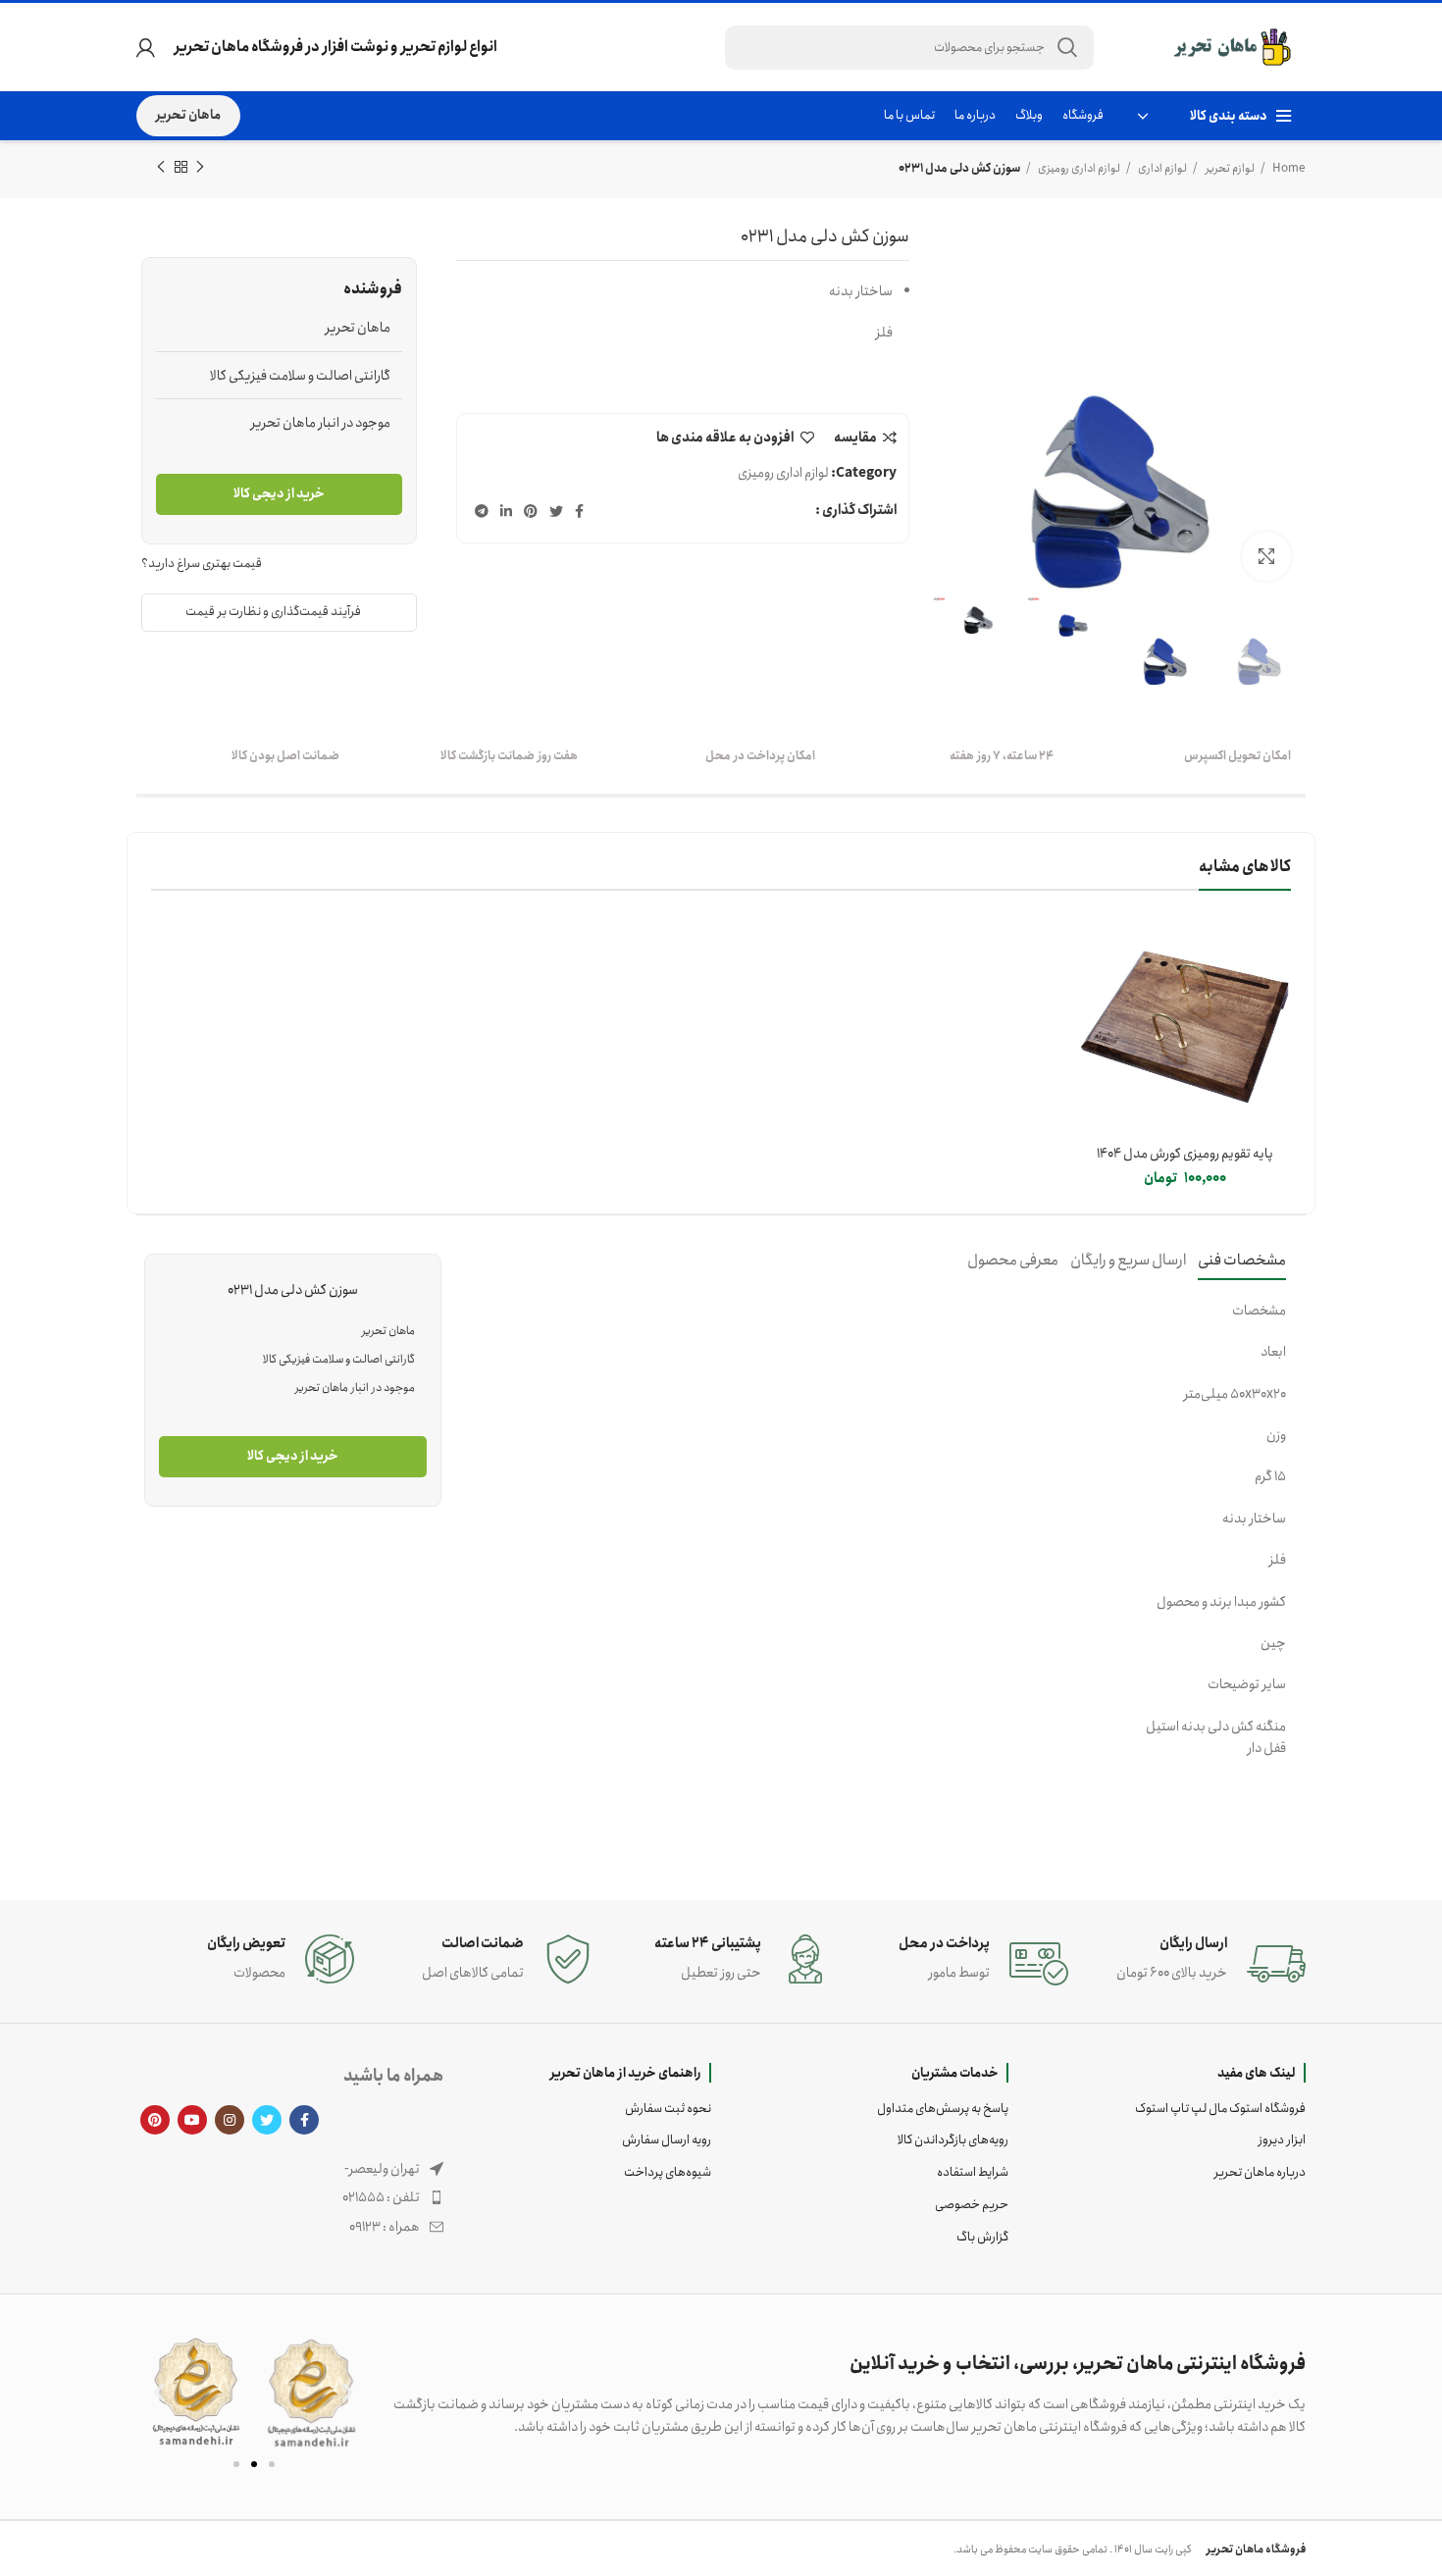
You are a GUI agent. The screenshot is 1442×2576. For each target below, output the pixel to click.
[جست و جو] (1067, 48)
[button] (159, 2392)
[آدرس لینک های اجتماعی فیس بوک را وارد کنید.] (579, 511)
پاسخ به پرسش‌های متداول (943, 2109)
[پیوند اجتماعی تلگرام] (482, 511)
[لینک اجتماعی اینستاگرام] (230, 2120)
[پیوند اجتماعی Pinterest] (531, 511)
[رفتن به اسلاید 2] (254, 2464)
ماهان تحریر (188, 115)
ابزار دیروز (1282, 2140)
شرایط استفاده (973, 2172)
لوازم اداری (1161, 168)
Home (1288, 168)
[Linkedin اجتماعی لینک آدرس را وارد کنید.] (506, 511)
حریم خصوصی (972, 2205)
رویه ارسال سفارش (667, 2140)
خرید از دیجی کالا (279, 494)
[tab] (1242, 1260)
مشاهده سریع (1094, 955)
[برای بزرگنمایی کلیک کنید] (1266, 556)
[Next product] (161, 168)
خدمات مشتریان (955, 2073)
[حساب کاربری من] (146, 47)
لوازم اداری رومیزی (1078, 168)
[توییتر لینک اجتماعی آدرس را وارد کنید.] (556, 511)
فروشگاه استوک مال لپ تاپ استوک (1220, 2109)
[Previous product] (200, 168)
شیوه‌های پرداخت (668, 2172)
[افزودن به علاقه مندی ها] (1094, 999)
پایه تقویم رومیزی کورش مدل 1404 (1185, 1154)
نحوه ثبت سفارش (668, 2109)
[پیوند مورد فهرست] (290, 2197)
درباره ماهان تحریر (1260, 2172)
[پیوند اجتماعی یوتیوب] (192, 2120)
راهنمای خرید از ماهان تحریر (626, 2073)
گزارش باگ (982, 2237)
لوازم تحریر (1229, 168)
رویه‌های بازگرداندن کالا (953, 2140)
